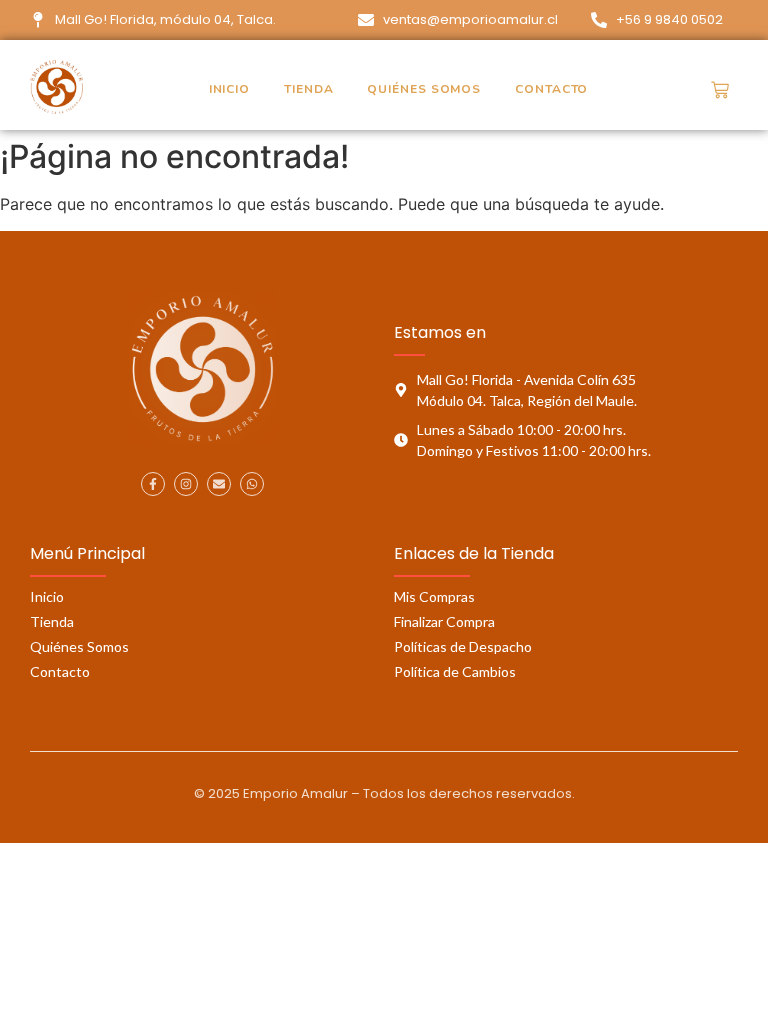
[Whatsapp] (252, 484)
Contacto (551, 89)
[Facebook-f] (153, 484)
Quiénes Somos (424, 89)
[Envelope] (219, 484)
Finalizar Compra (444, 621)
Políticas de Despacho (463, 646)
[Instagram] (186, 484)
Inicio (229, 89)
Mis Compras (434, 596)
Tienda (308, 89)
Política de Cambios (455, 671)
